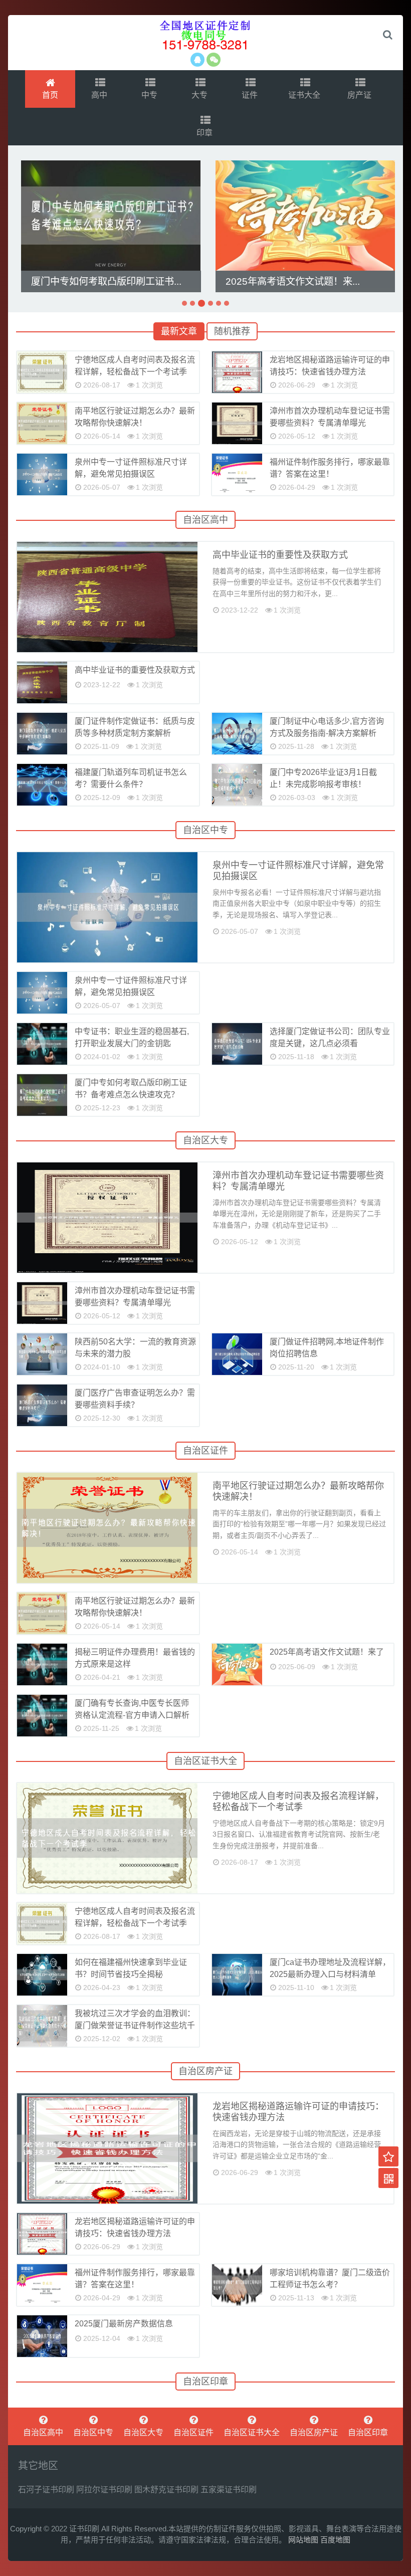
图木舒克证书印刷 (166, 2490)
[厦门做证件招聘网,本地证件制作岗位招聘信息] (237, 1354)
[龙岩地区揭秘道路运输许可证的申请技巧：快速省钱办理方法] (237, 372)
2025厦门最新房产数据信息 (124, 2324)
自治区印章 (205, 2382)
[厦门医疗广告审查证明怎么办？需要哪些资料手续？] (42, 1405)
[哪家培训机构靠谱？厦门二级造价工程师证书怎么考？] (237, 2285)
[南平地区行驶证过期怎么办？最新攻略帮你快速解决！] (42, 423)
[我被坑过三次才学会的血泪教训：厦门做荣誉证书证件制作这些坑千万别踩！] (42, 2026)
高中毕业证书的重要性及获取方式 (280, 555)
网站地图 (303, 2540)
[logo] (205, 35)
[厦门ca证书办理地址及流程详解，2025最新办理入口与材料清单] (237, 1975)
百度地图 (335, 2540)
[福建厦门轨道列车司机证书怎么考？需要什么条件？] (42, 785)
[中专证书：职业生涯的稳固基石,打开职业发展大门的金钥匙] (42, 1044)
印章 (205, 133)
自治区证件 (205, 1451)
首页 (50, 95)
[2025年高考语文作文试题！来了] (305, 216)
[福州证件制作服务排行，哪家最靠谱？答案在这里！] (237, 474)
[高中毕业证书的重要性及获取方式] (42, 682)
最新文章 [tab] (179, 331)
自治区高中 (205, 520)
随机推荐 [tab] (232, 331)
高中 (100, 95)
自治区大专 (205, 1140)
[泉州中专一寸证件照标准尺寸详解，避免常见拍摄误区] (42, 474)
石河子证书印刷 (46, 2490)
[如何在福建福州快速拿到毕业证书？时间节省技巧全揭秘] (42, 1975)
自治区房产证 (205, 2071)
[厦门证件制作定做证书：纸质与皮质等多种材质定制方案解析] (42, 734)
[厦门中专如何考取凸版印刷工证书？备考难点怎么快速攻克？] (111, 216)
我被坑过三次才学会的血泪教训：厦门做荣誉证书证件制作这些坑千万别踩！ (135, 2025)
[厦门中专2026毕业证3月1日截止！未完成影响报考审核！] (237, 785)
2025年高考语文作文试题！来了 (327, 1652)
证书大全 (305, 95)
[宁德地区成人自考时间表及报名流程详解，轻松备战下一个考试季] (42, 372)
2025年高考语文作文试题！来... (293, 281)
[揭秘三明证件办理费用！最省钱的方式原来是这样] (42, 1664)
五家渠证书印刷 (229, 2490)
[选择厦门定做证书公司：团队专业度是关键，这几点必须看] (237, 1044)
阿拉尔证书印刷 (104, 2490)
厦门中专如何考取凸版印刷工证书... (106, 281)
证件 (251, 95)
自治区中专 (205, 830)
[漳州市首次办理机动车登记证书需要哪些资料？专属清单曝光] (237, 423)
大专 (200, 95)
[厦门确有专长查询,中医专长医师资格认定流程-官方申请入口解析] (42, 1716)
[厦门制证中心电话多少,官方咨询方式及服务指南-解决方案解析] (237, 734)
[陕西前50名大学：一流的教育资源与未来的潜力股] (42, 1354)
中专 (150, 95)
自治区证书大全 (205, 1761)
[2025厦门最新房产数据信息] (42, 2336)
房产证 (360, 95)
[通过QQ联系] (197, 60)
